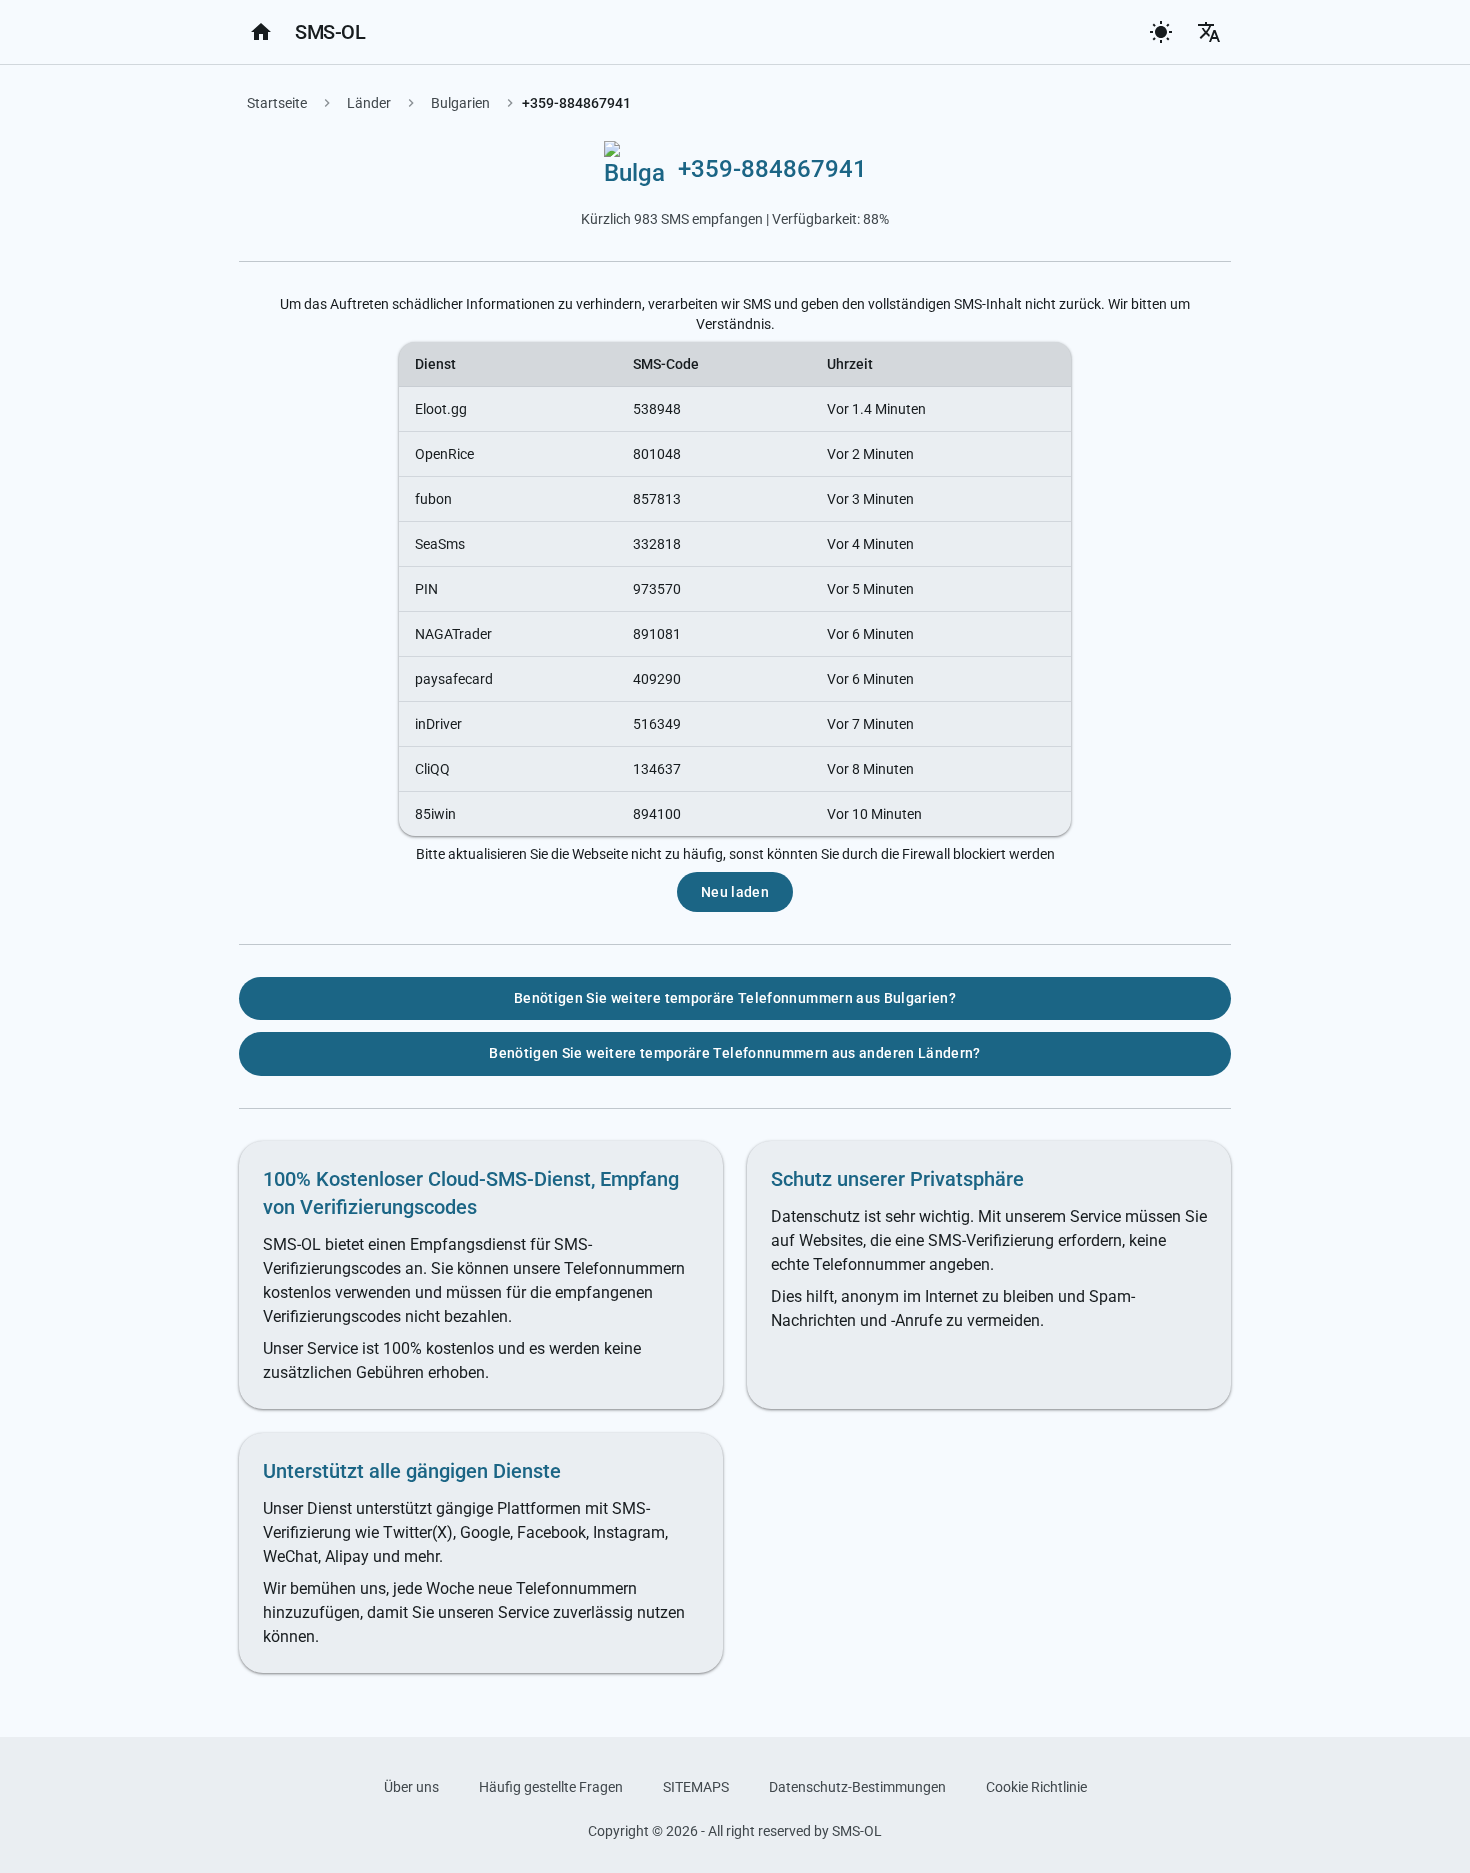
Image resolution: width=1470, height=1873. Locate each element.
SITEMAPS (696, 1787)
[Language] (1209, 32)
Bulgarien (460, 103)
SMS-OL (330, 32)
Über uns (411, 1787)
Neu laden (735, 892)
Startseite (277, 103)
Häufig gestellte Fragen (551, 1787)
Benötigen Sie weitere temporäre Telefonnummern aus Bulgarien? (735, 998)
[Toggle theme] (1161, 32)
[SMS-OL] (261, 32)
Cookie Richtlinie (1036, 1787)
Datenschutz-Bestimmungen (857, 1787)
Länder (369, 103)
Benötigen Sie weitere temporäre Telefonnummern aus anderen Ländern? (734, 1053)
